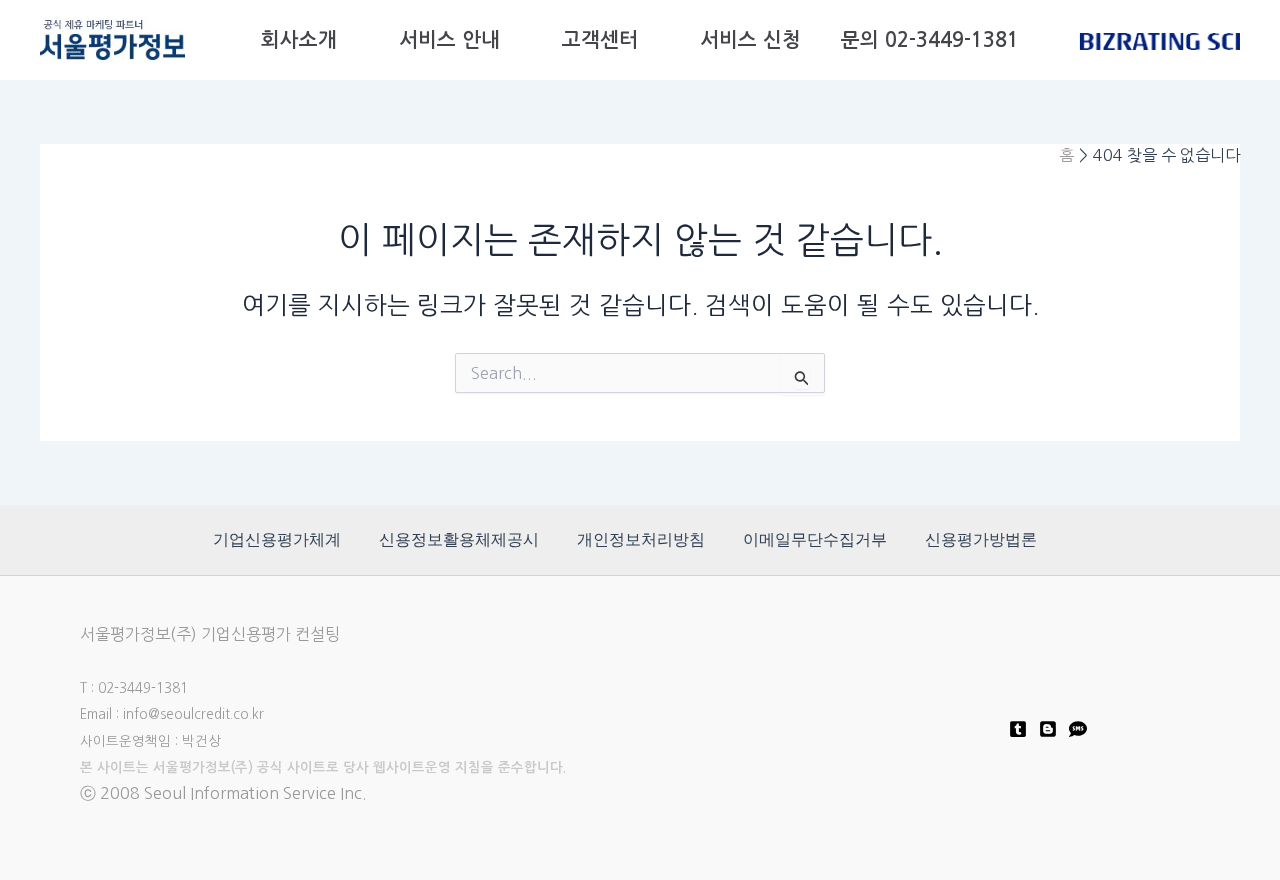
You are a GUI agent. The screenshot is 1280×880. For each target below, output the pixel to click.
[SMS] (1078, 729)
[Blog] (1048, 729)
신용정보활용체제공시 (459, 539)
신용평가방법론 (981, 539)
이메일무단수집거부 (815, 539)
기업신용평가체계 (277, 539)
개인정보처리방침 (641, 539)
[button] (348, 40)
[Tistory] (1018, 729)
